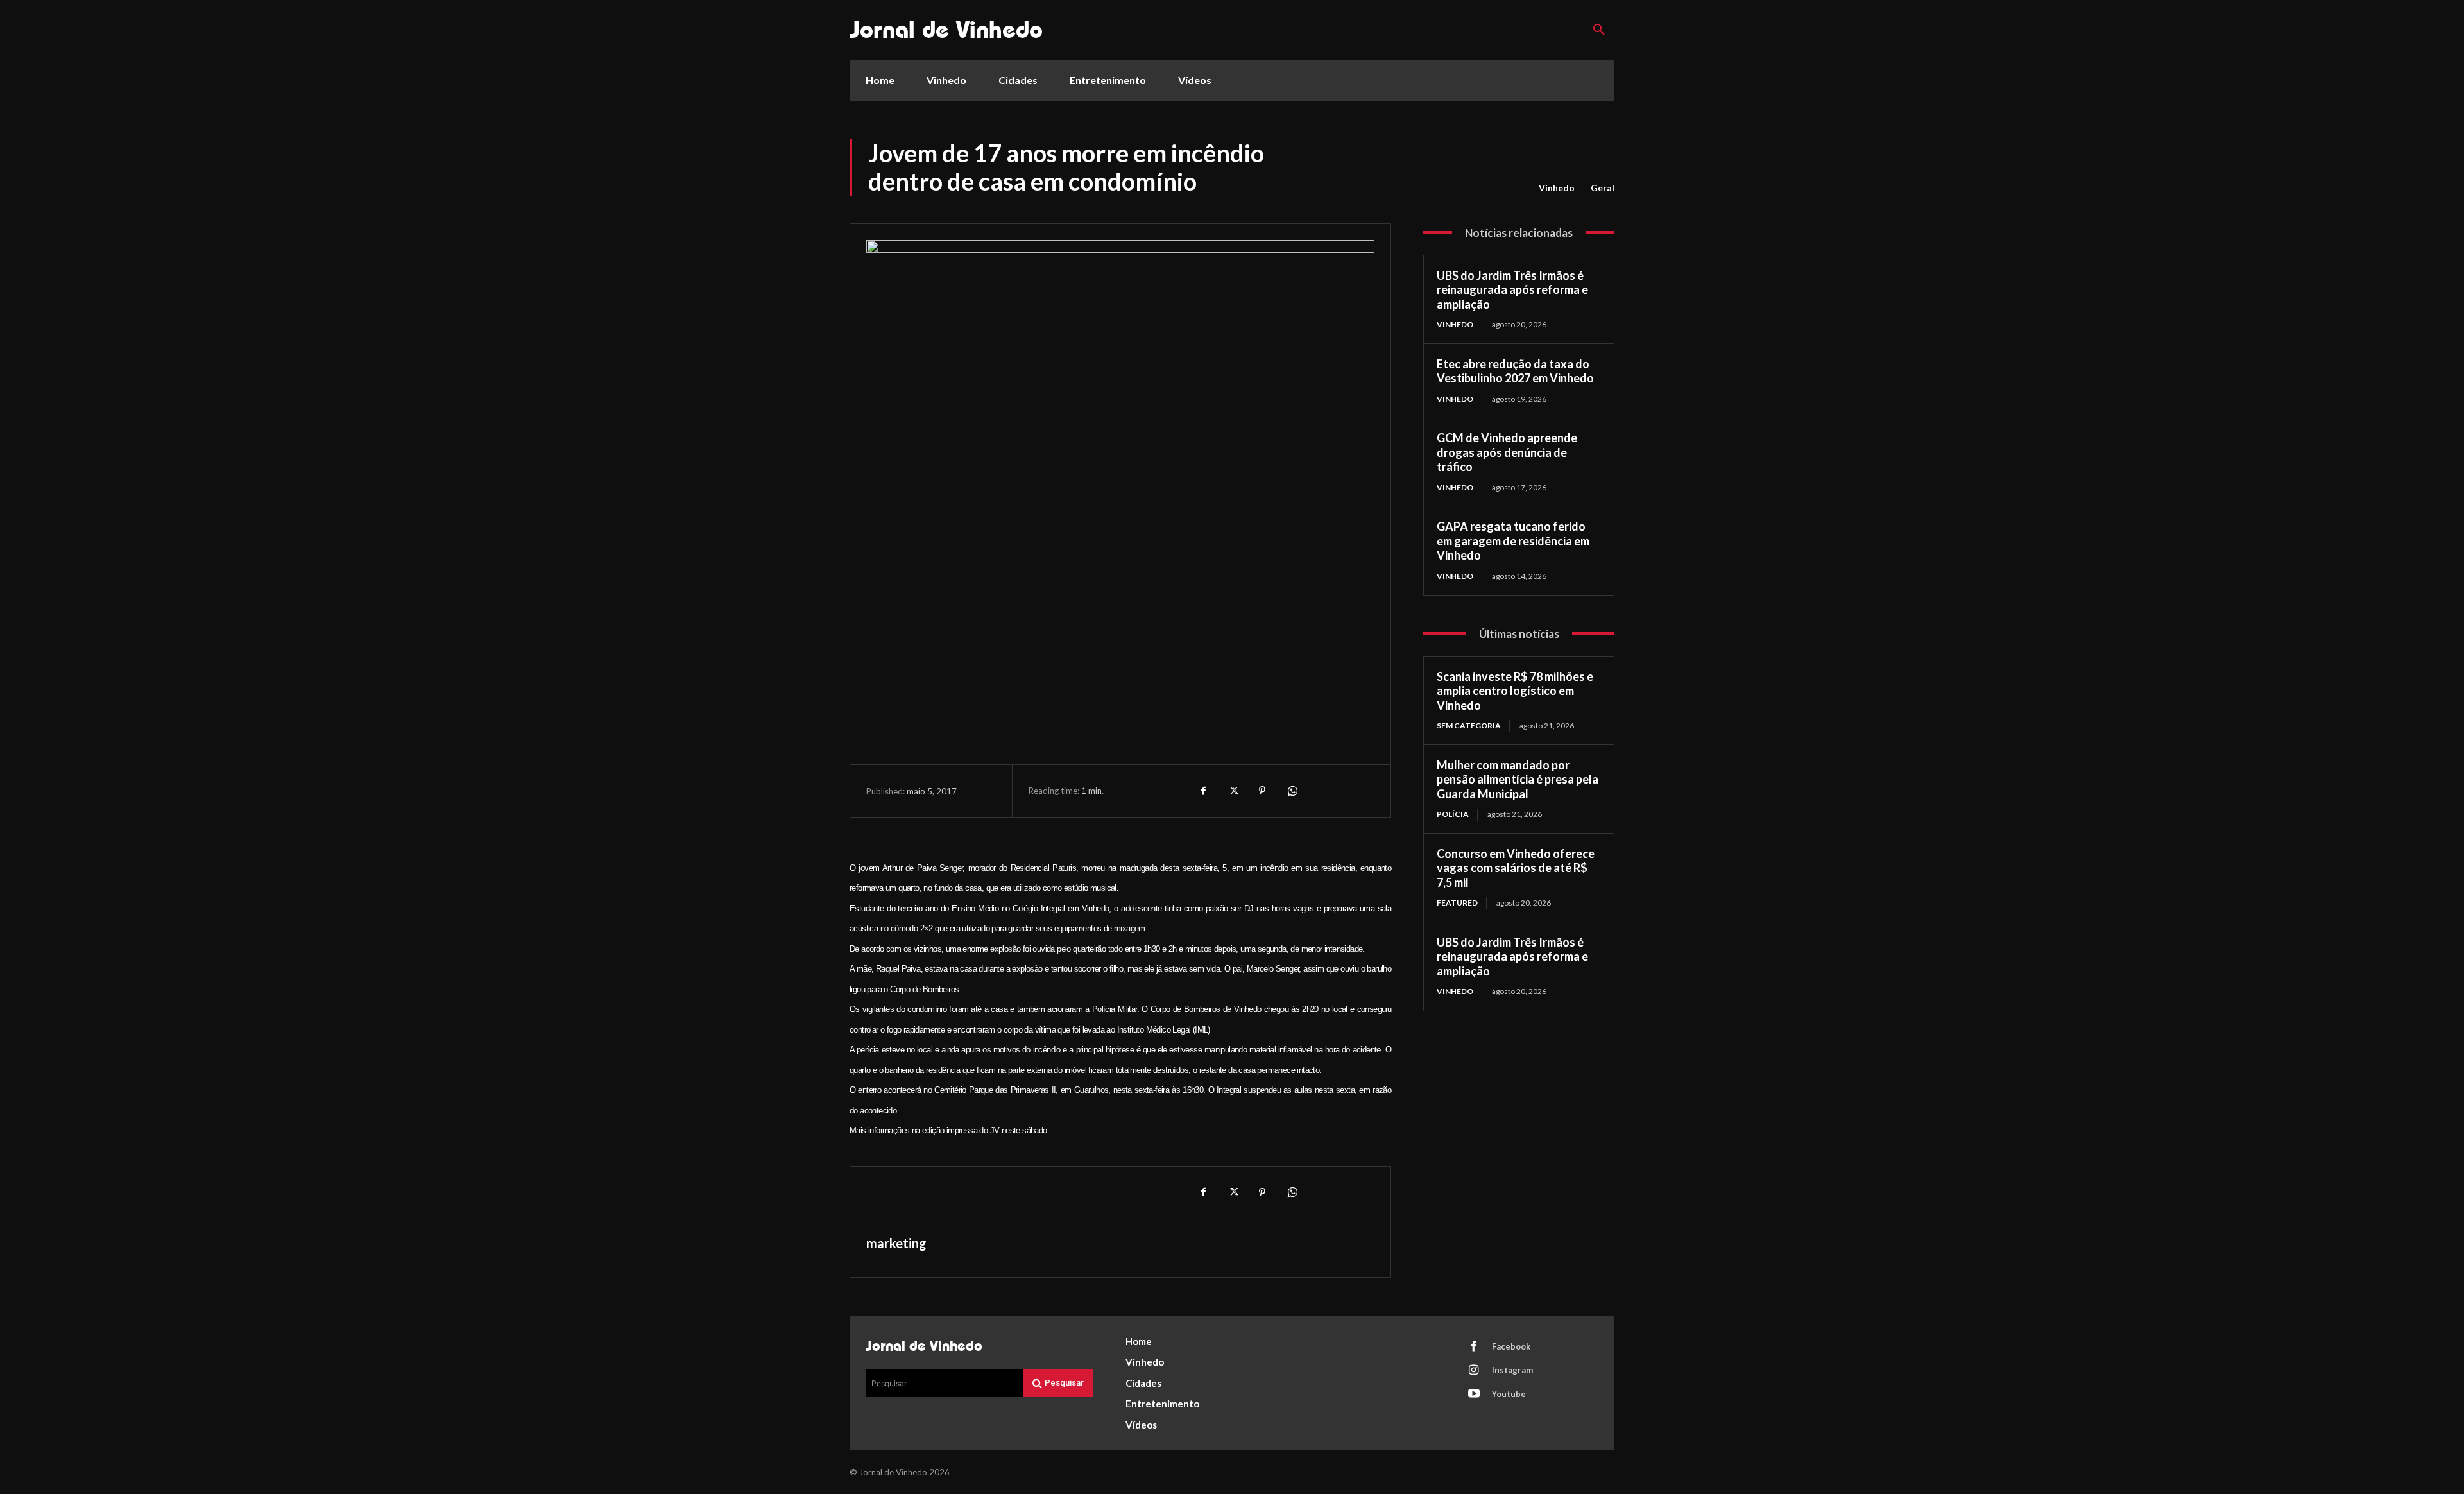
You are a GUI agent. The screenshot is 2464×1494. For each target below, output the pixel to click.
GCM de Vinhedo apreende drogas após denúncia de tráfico (1507, 452)
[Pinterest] (1262, 791)
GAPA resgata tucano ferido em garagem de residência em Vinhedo (1513, 541)
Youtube (1509, 1394)
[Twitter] (1233, 791)
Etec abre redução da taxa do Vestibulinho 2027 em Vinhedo (1515, 371)
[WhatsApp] (1292, 791)
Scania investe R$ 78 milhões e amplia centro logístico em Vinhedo (1515, 691)
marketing (896, 1243)
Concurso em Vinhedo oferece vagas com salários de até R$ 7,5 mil (1516, 868)
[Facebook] (1203, 791)
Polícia (1453, 814)
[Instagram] (1474, 1371)
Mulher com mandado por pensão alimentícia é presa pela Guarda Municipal (1518, 779)
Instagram (1512, 1370)
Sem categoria (1469, 726)
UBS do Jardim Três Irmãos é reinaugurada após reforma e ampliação (1512, 290)
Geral (1603, 188)
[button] (1599, 30)
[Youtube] (1474, 1395)
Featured (1457, 903)
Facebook (1511, 1346)
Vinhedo (1557, 188)
